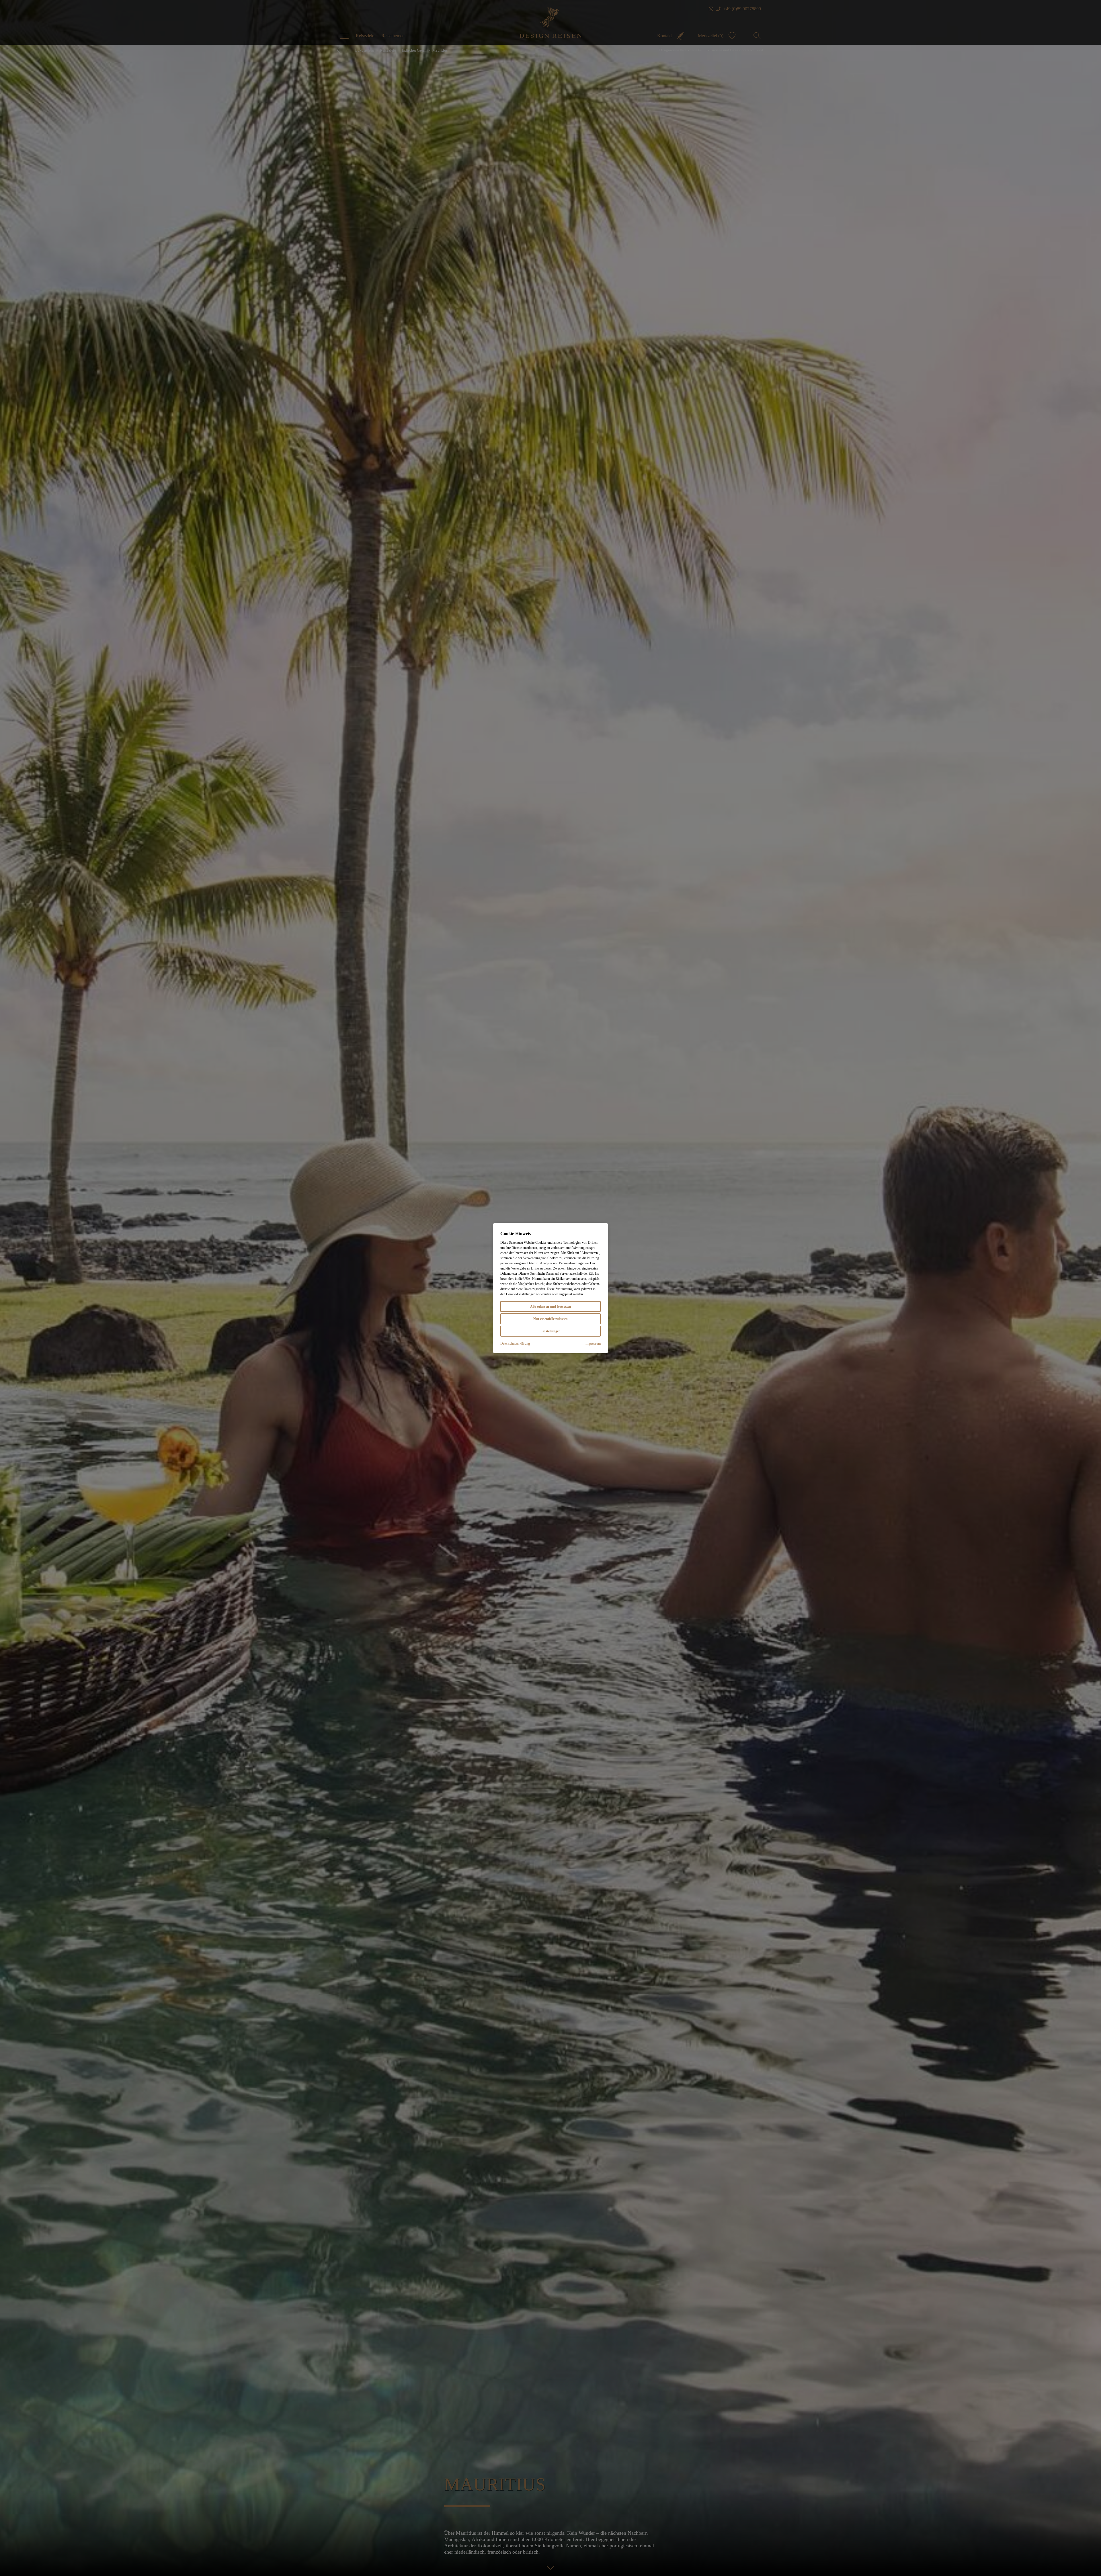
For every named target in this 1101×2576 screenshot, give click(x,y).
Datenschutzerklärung (515, 1343)
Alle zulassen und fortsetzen (551, 1306)
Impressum (593, 1343)
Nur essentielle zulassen (550, 1319)
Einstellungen (550, 1331)
